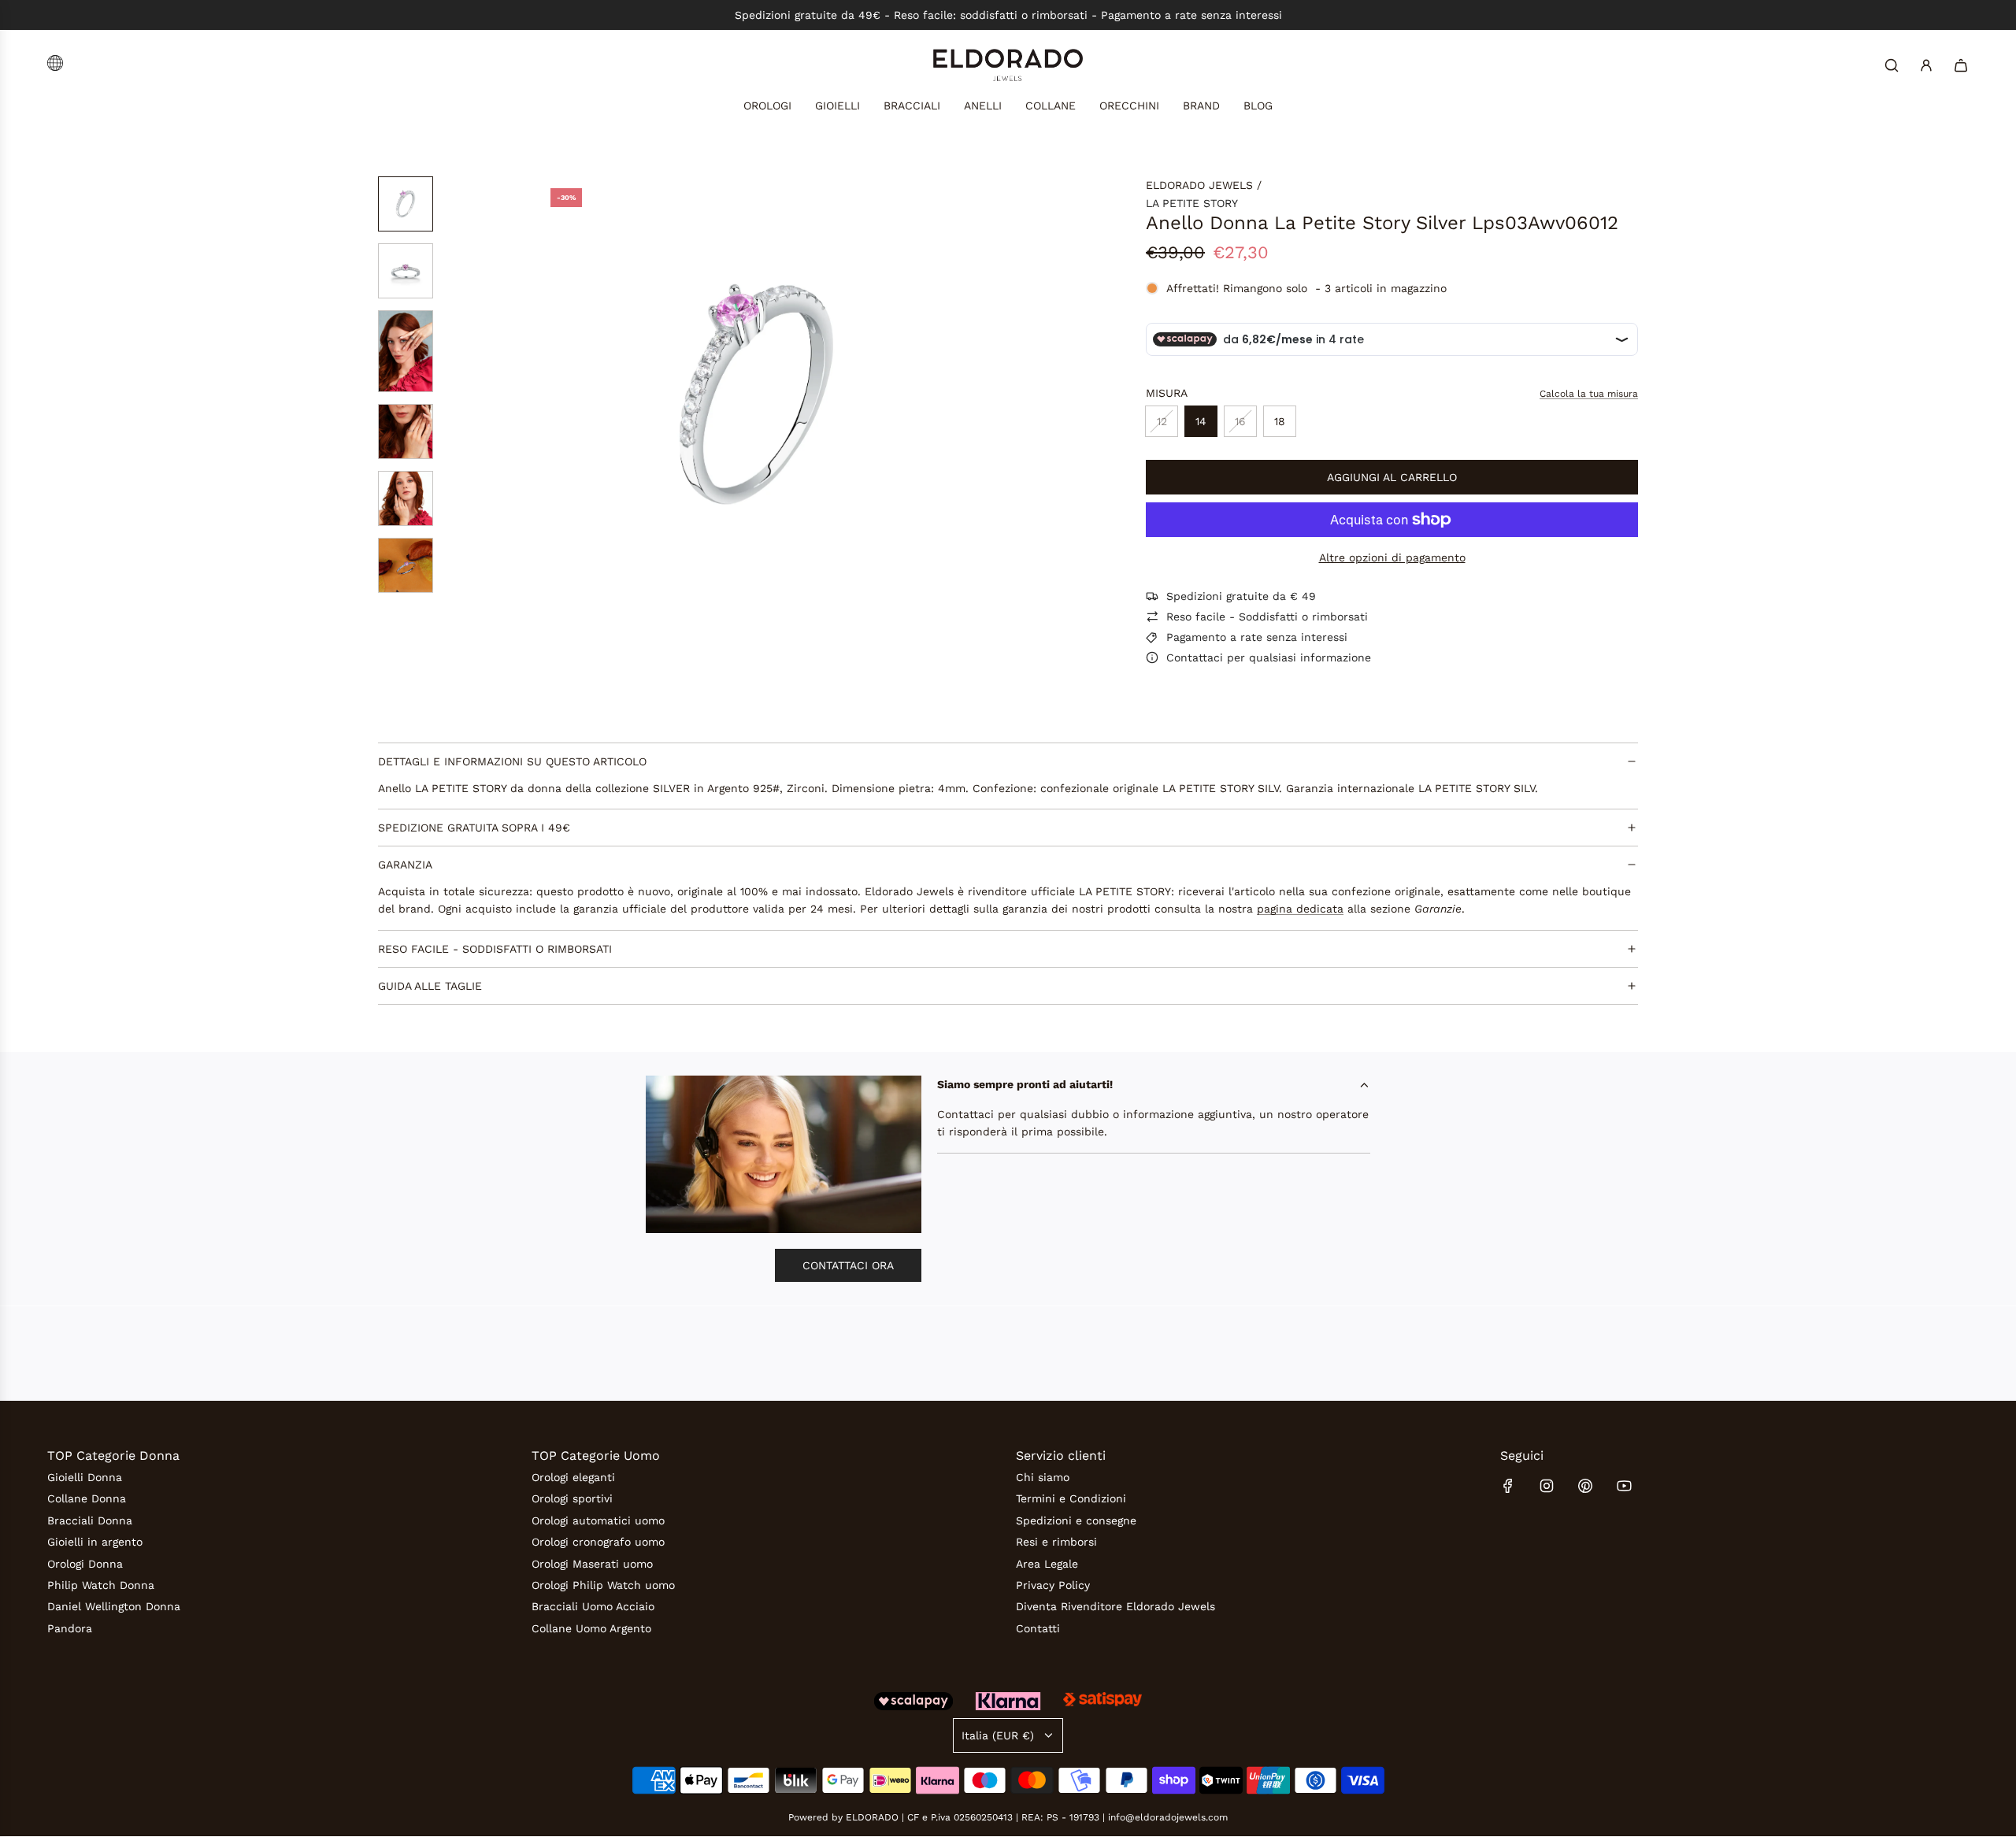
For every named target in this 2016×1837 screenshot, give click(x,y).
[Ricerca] (1892, 65)
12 (1162, 421)
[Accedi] (1926, 65)
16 (1240, 421)
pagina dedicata (1300, 909)
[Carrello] (1961, 65)
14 (1201, 421)
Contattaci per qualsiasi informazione (1269, 657)
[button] (551, 394)
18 (1280, 421)
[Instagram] (1547, 1486)
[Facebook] (1508, 1486)
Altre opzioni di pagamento (1392, 557)
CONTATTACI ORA (848, 1265)
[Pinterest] (1585, 1486)
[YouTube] (1624, 1486)
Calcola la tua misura (1589, 394)
